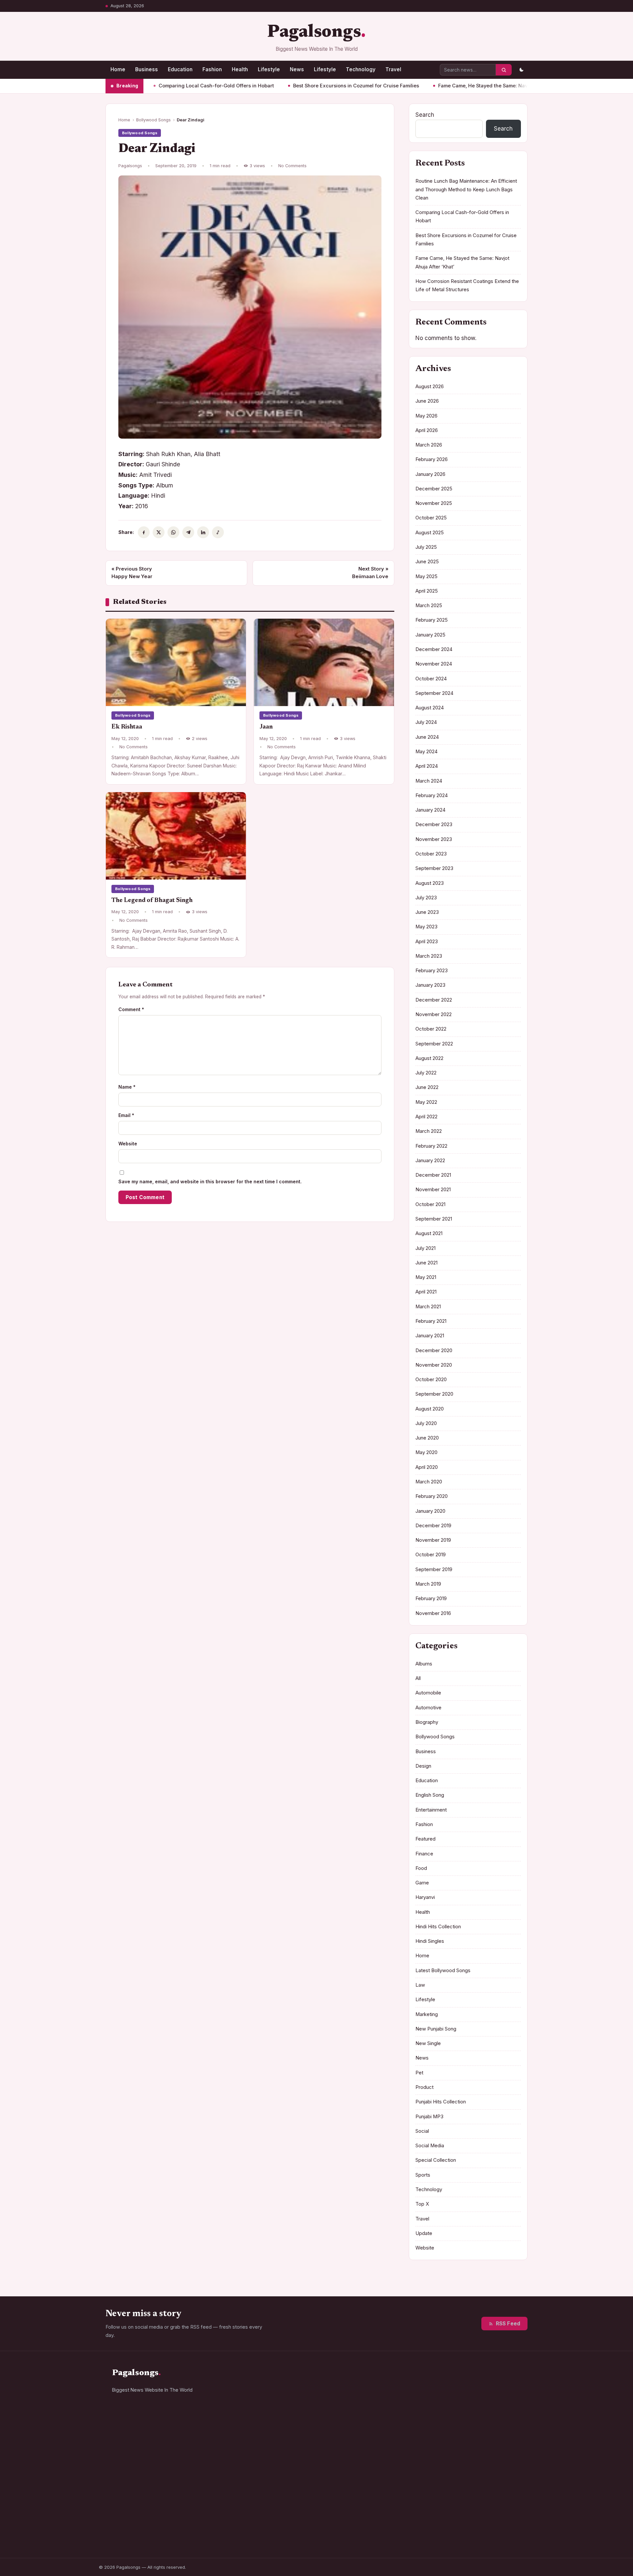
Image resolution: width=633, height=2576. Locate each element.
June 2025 (427, 562)
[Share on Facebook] (144, 532)
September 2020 (434, 1394)
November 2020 (434, 1365)
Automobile (428, 1693)
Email (126, 1115)
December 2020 (434, 1350)
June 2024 (427, 737)
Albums (424, 1664)
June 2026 (427, 401)
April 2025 (427, 591)
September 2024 (434, 693)
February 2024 (432, 795)
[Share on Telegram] (188, 532)
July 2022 (426, 1073)
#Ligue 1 (441, 2491)
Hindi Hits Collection (438, 1927)
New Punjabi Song (436, 2029)
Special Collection (436, 2160)
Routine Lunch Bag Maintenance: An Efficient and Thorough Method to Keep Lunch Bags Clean (466, 189)
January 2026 (430, 474)
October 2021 (430, 1204)
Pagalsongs (314, 32)
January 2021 (430, 1336)
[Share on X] (159, 532)
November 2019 (433, 1540)
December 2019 (433, 1526)
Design (423, 1766)
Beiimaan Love (370, 573)
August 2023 (430, 883)
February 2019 (431, 1598)
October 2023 (431, 854)
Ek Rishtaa (127, 727)
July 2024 (426, 722)
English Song (430, 1795)
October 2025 (431, 518)
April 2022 (426, 1117)
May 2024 (426, 752)
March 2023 (429, 956)
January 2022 (430, 1161)
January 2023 (430, 985)
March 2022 (429, 1131)
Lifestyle (269, 69)
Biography (427, 1722)
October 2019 (431, 1555)
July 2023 (426, 898)
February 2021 (431, 1321)
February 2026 (432, 459)
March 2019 (428, 1584)
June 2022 (427, 1087)
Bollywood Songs (153, 120)
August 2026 (430, 387)
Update (424, 2233)
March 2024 (429, 781)
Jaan (266, 727)
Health (240, 69)
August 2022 (429, 1058)
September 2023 (434, 868)
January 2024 (430, 810)
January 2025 (430, 635)
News (297, 69)
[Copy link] (218, 532)
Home (118, 69)
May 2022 (426, 1102)
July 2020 (426, 1423)
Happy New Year (132, 573)
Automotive (428, 1708)
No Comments (292, 166)
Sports (423, 2175)
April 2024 (427, 766)
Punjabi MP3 (429, 2117)
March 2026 (429, 445)
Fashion (212, 69)
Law (420, 1985)
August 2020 (430, 1409)
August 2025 (430, 533)
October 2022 (431, 1029)
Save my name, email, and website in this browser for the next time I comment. (210, 1181)
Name (127, 1087)
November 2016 (433, 1613)
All (418, 1678)
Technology (361, 69)
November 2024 (434, 664)
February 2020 (432, 1496)
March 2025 (429, 605)
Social (422, 2131)
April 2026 (427, 430)
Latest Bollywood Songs (443, 1971)
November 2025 (434, 503)
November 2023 (434, 839)
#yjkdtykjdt (487, 2478)
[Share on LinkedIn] (203, 532)
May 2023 (426, 927)
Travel (393, 69)
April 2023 (427, 942)
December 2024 (434, 649)
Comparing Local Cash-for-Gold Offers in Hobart (149, 86)
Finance (424, 1854)
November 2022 (434, 1014)
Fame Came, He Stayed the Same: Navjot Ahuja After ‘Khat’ (440, 86)
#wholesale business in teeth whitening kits (473, 2417)
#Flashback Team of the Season (465, 2504)
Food (421, 1868)
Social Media (430, 2146)
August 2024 (430, 708)
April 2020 (427, 1467)
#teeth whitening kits (454, 2465)
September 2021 (434, 1219)
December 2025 (434, 489)
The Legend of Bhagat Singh (152, 900)
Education (180, 69)
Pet (419, 2073)
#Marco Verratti (448, 2478)
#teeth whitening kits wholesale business (465, 2449)
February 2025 (432, 620)
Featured (425, 1839)
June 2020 (427, 1438)
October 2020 (431, 1380)
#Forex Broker (483, 2401)
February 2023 (432, 971)
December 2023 (434, 824)
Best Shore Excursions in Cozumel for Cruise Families (289, 86)
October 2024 (431, 679)
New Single (428, 2043)
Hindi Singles (430, 1941)
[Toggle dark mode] (521, 70)
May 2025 (426, 576)
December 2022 (434, 1000)
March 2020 (429, 1482)
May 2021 (426, 1277)
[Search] (504, 70)
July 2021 (425, 1248)
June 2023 (427, 912)
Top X (422, 2204)
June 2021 (426, 1263)
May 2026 (426, 416)
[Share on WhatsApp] (173, 532)
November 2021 (433, 1190)
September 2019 (434, 1569)
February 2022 (431, 1146)
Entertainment (431, 1810)
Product (424, 2087)
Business (147, 69)
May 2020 (426, 1452)
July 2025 (426, 547)
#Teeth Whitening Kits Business (465, 2433)
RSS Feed (508, 2324)
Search (425, 115)
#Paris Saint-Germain (454, 2388)
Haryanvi (425, 1897)
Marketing (427, 2014)
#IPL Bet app (445, 2401)
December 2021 (433, 1175)
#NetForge (499, 2388)
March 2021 (428, 1307)
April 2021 (426, 1292)
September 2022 (434, 1044)
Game (422, 1883)
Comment (131, 1009)
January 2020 (430, 1511)
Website (128, 1144)
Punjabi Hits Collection (441, 2102)
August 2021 (429, 1233)
